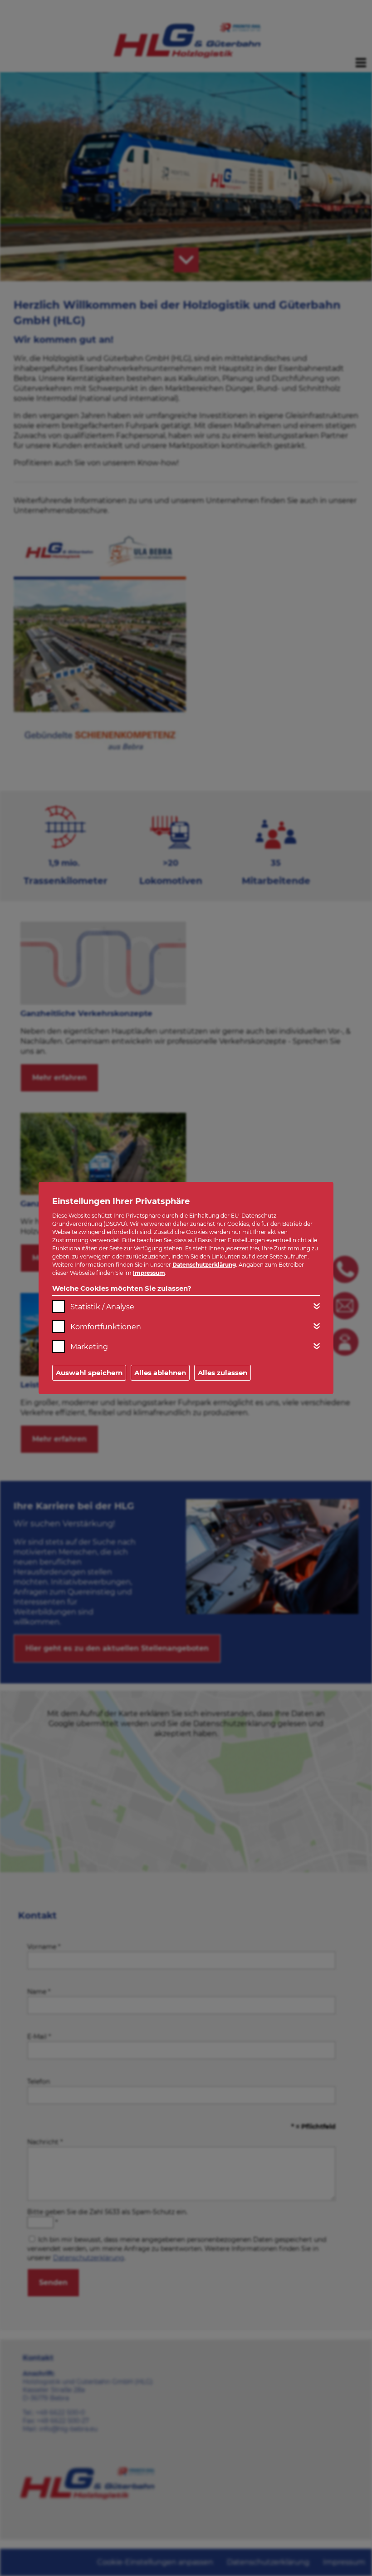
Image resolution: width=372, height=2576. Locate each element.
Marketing (89, 1347)
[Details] (317, 1306)
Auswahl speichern (89, 1373)
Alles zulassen (223, 1373)
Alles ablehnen (160, 1373)
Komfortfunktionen (106, 1327)
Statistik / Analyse (102, 1307)
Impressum (149, 1273)
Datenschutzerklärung (204, 1265)
